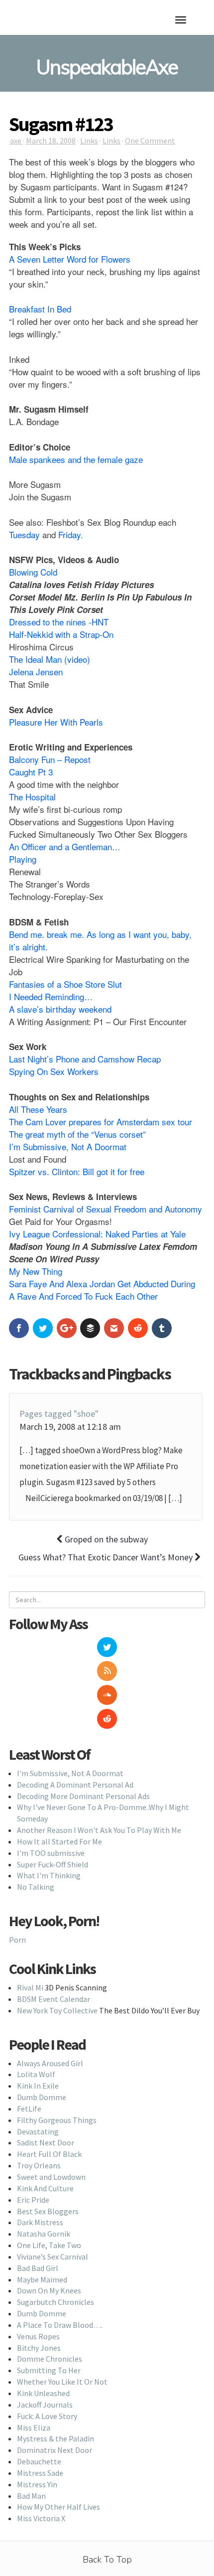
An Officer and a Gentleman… (65, 846)
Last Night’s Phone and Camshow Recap (85, 1059)
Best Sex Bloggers (48, 2211)
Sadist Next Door (46, 2142)
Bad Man (31, 2496)
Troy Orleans (39, 2165)
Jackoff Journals (45, 2405)
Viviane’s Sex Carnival (53, 2257)
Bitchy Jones (39, 2348)
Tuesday (24, 534)
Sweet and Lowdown (51, 2177)
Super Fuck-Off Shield (53, 1864)
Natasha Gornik (44, 2234)
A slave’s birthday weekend (60, 1009)
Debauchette (39, 2461)
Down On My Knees (49, 2290)
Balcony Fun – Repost (50, 759)
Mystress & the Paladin (55, 2438)
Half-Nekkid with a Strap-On (61, 634)
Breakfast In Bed (40, 309)
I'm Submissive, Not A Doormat (70, 1773)
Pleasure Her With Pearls (56, 722)
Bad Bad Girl (38, 2268)
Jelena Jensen (36, 672)
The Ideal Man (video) (50, 659)
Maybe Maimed (42, 2279)
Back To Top (107, 2560)
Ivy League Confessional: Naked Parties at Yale (97, 1234)
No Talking (36, 1887)
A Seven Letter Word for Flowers (70, 259)
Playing (23, 859)
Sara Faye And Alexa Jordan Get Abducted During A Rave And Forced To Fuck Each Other (102, 1290)
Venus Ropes (38, 2336)
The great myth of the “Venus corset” (77, 1134)
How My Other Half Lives (58, 2507)
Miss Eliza (34, 2427)
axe (16, 141)
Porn (17, 1940)
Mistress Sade (40, 2473)
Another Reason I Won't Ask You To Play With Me (99, 1830)
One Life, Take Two (49, 2245)
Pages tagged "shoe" (59, 1414)
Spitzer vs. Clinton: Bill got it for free (77, 1171)
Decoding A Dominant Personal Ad (75, 1785)
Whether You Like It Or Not (62, 2382)
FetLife (29, 2109)
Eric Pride (33, 2200)
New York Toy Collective (57, 2010)
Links (89, 141)
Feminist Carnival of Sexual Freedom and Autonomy (106, 1209)
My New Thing (36, 1271)
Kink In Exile (38, 2086)
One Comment (150, 141)
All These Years (38, 1109)
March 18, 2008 (51, 141)
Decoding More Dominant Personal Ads (83, 1796)
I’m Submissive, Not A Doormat (68, 1146)
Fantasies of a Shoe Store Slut (65, 984)
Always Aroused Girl (50, 2063)
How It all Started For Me (59, 1841)
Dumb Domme (42, 2097)
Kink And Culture (45, 2188)
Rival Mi (30, 1987)
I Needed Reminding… (51, 996)
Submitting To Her (49, 2370)
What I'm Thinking (49, 1875)
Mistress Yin (37, 2484)
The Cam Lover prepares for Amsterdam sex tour (101, 1122)
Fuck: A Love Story (47, 2416)
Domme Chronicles (50, 2359)
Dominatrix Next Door (54, 2450)
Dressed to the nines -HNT (59, 622)
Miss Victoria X (41, 2518)
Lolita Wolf (36, 2074)
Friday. (71, 534)
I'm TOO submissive (51, 1853)
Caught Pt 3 (31, 772)
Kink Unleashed (43, 2393)
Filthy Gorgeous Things (57, 2120)
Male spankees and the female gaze (76, 459)
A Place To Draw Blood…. (60, 2325)
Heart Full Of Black (49, 2154)
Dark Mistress (40, 2222)
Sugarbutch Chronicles (55, 2302)
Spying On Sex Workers (54, 1071)
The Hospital (32, 797)
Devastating (38, 2131)
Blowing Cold (33, 572)
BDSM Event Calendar (53, 1999)
